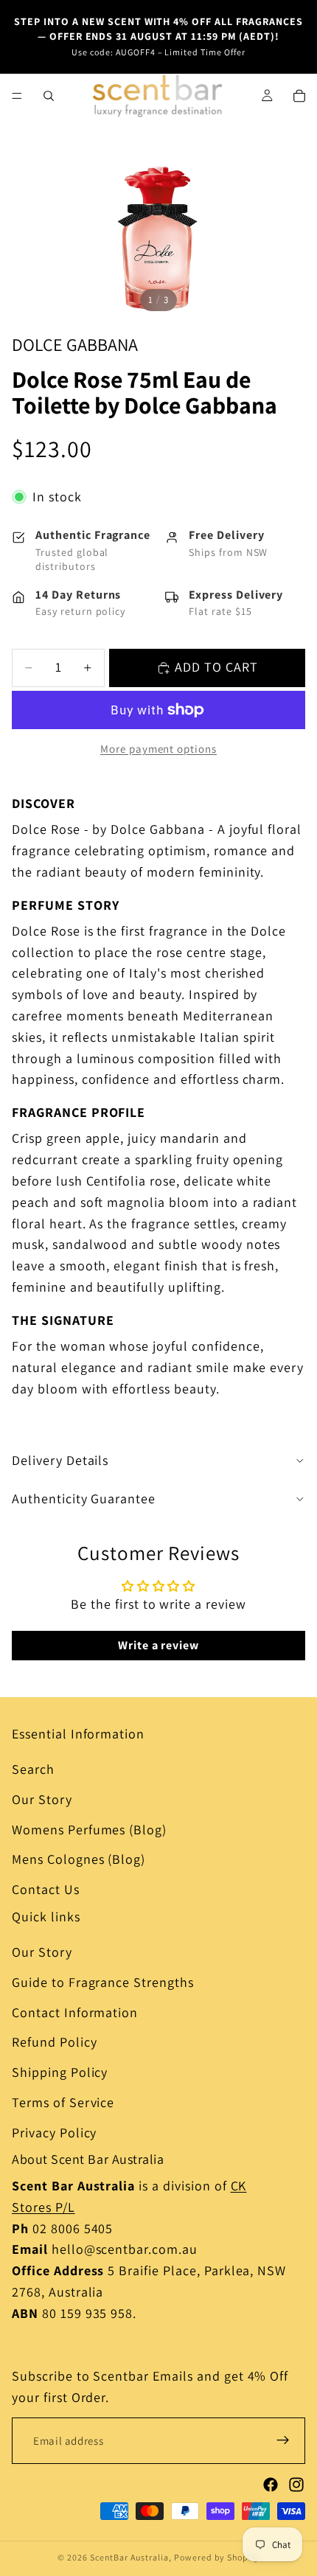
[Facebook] (271, 2485)
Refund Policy (54, 2042)
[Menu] (17, 96)
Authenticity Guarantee (84, 1498)
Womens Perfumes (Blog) (89, 1830)
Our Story (42, 1799)
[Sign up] (283, 2440)
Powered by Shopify (217, 2557)
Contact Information (75, 2012)
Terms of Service (63, 2102)
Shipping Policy (60, 2072)
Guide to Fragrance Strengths (103, 1982)
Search (33, 1769)
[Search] (49, 96)
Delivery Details (60, 1460)
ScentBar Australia (129, 2557)
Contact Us (46, 1889)
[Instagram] (296, 2485)
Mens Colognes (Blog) (79, 1859)
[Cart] (299, 96)
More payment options (158, 749)
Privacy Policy (54, 2133)
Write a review (158, 1645)
